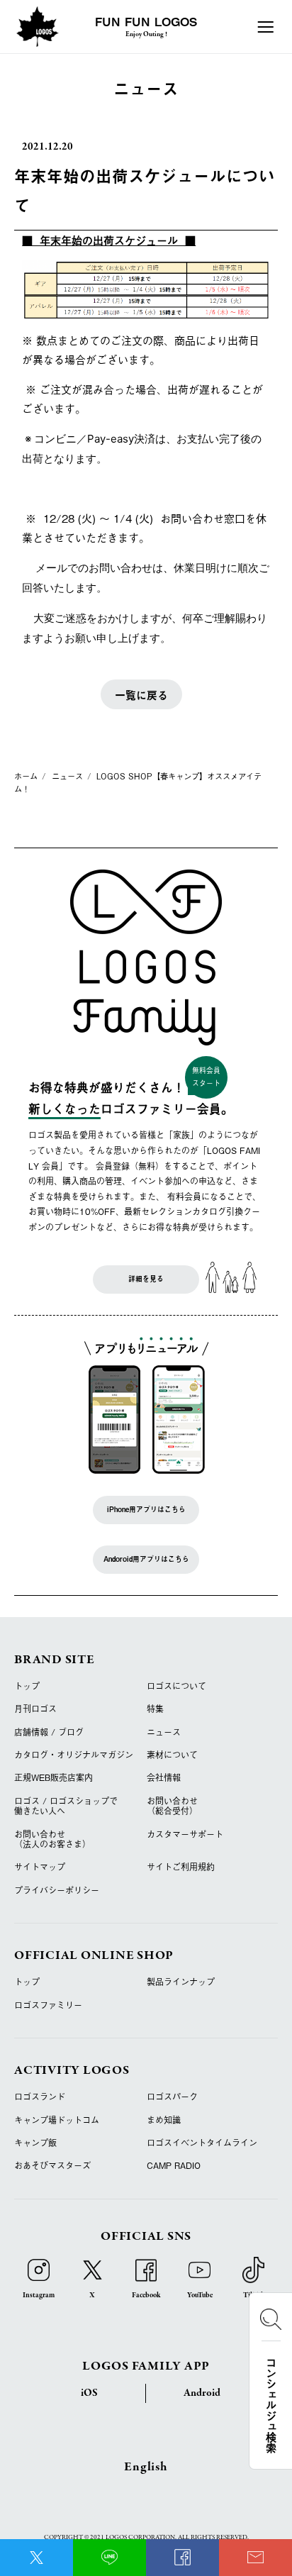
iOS (89, 2393)
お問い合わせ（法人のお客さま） (52, 1839)
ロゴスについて (176, 1686)
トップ (27, 1686)
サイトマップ (40, 1867)
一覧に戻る (141, 695)
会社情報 (164, 1777)
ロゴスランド (40, 2097)
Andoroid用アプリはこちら (146, 1559)
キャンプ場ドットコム (57, 2120)
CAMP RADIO (174, 2165)
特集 (155, 1709)
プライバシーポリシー (57, 1890)
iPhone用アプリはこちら (146, 1509)
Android (202, 2393)
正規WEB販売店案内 (54, 1777)
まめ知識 (164, 2120)
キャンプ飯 (35, 2143)
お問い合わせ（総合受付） (172, 1806)
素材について (172, 1755)
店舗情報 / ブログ (49, 1732)
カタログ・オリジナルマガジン (74, 1755)
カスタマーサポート (185, 1834)
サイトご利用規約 (181, 1867)
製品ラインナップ (181, 1982)
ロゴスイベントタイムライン (202, 2143)
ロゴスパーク (172, 2097)
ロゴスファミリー (48, 2005)
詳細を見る (146, 1279)
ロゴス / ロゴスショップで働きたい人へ (66, 1806)
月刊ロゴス (35, 1709)
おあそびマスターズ (52, 2165)
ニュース (164, 1732)
